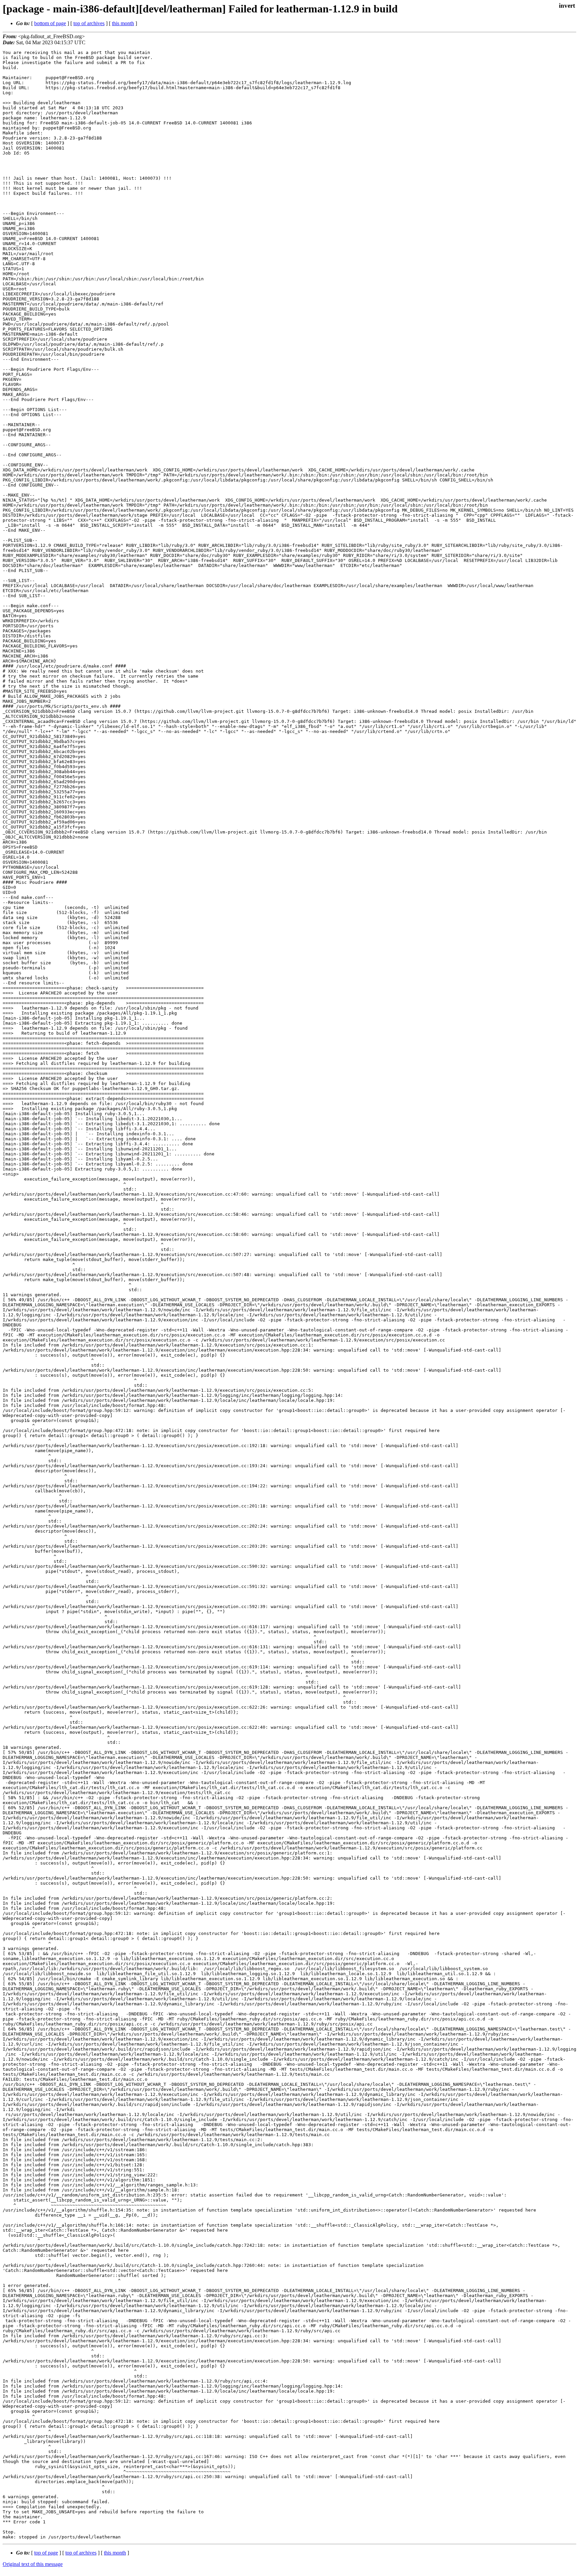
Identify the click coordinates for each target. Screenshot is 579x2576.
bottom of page (50, 23)
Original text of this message (33, 2564)
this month (123, 23)
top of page (46, 2553)
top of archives (89, 23)
